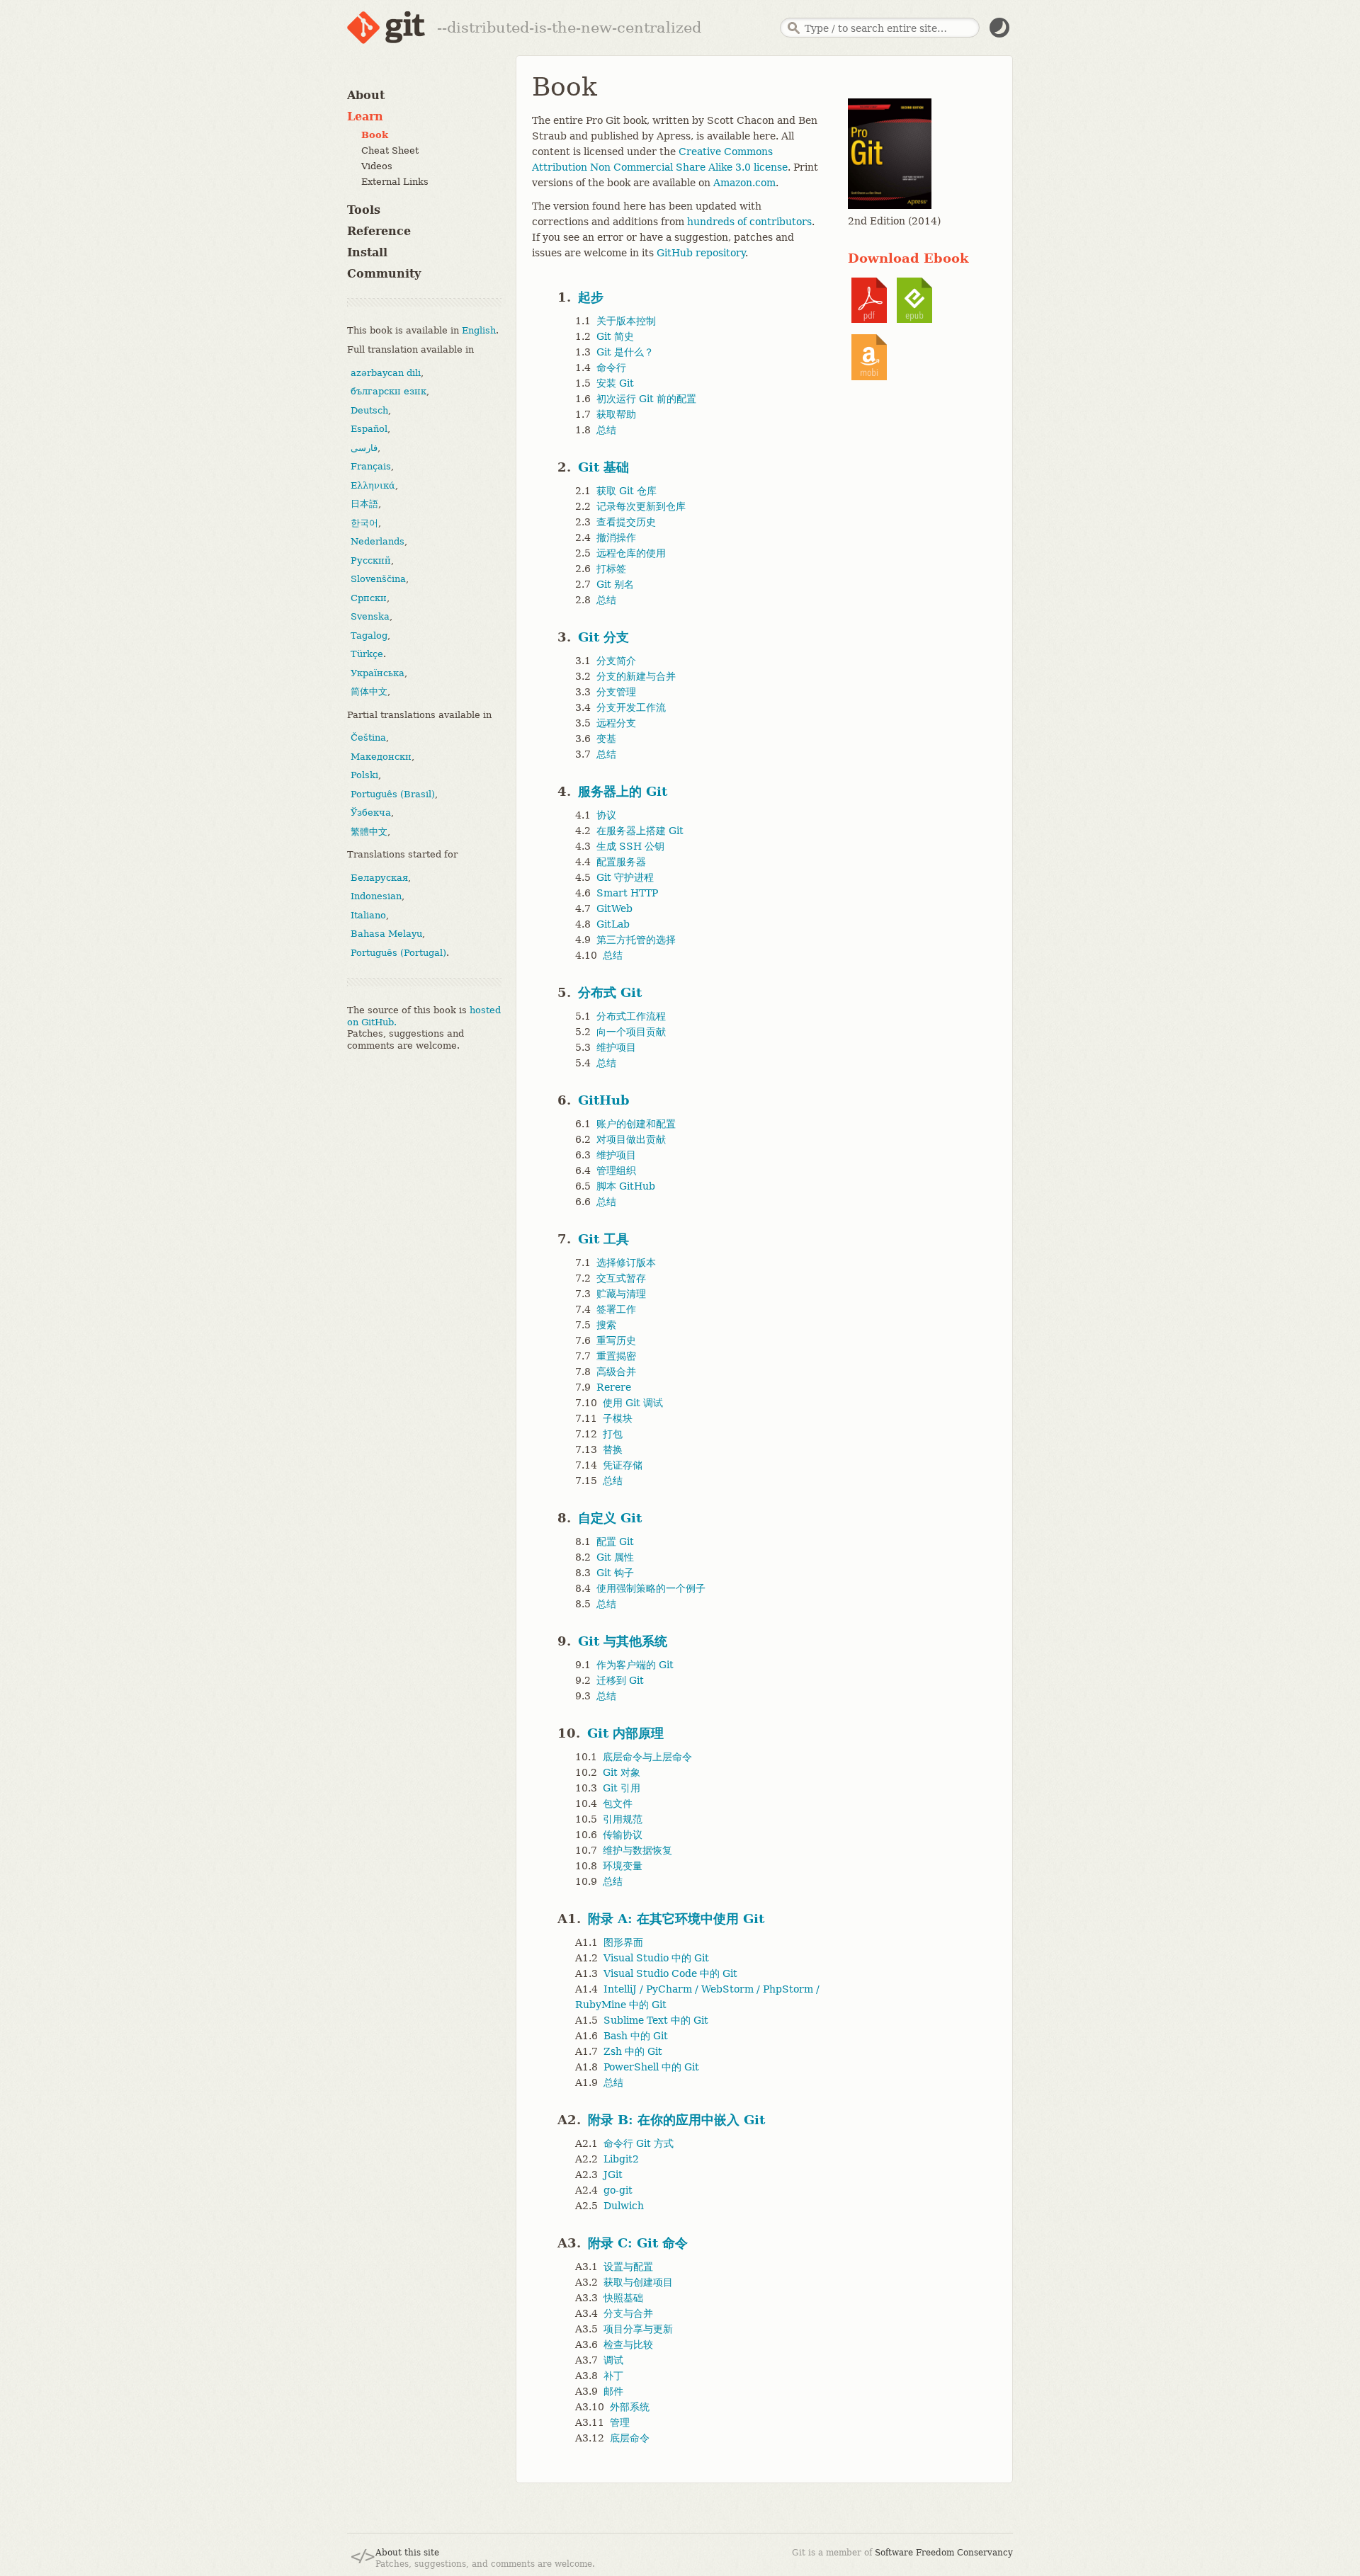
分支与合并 (628, 2313)
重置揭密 (616, 1356)
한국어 (364, 522)
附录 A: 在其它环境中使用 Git (676, 1919)
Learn (365, 116)
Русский (371, 560)
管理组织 (616, 1170)
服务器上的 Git (623, 791)
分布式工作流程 (631, 1016)
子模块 (618, 1418)
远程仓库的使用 (631, 553)
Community (384, 274)
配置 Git (615, 1541)
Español (369, 429)
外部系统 (630, 2407)
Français (371, 466)
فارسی (364, 447)
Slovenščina (378, 579)
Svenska (370, 616)
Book (375, 135)
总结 (606, 430)
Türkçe (367, 654)
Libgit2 (621, 2159)
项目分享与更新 (638, 2329)
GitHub (604, 1100)
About (366, 95)
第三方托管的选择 (636, 940)
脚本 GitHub (626, 1186)
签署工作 (616, 1309)
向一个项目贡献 (631, 1032)
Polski (364, 775)
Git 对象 (622, 1772)
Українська (378, 672)
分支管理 (616, 692)
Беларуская (379, 877)
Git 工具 (603, 1239)
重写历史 (616, 1340)
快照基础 (623, 2298)
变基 (606, 739)
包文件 (618, 1803)
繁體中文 (369, 831)
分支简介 (616, 661)
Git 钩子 (615, 1573)
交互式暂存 (621, 1278)
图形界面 (623, 1942)
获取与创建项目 (638, 2282)
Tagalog (369, 635)
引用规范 (623, 1819)
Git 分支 (603, 637)
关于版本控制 (626, 321)
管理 (620, 2422)
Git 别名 (615, 584)
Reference (379, 231)
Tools (364, 210)
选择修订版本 (626, 1263)
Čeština (368, 737)
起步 (591, 297)
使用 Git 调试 (633, 1403)
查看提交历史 (626, 522)
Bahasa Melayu (386, 934)
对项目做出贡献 (631, 1139)
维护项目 (616, 1047)
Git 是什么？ (625, 352)
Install (367, 252)
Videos (377, 166)
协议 (606, 815)
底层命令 (630, 2438)
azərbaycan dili (386, 372)
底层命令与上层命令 (647, 1757)
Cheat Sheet (390, 150)
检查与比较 (628, 2344)
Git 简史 (615, 336)
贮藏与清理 (621, 1294)
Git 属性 (615, 1557)
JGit (613, 2175)
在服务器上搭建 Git (640, 831)
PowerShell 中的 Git (651, 2067)
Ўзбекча (371, 813)
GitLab (613, 924)
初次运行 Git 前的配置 (646, 399)
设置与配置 (628, 2267)
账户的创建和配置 (636, 1124)
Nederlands (378, 541)
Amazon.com (744, 183)
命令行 (611, 367)
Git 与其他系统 (623, 1641)
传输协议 (623, 1835)
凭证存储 (623, 1465)
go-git (618, 2190)
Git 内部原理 (625, 1733)
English (479, 330)
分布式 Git (610, 992)
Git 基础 (603, 467)
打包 (613, 1434)
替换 (613, 1449)
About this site (407, 2553)
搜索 (606, 1325)
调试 (613, 2360)
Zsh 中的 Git (633, 2051)
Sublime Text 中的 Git (656, 2020)
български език (389, 391)
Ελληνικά (373, 485)
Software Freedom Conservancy (944, 2553)
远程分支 (616, 723)
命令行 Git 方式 (639, 2143)
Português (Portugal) (398, 952)
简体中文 (369, 691)
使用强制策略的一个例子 (651, 1588)
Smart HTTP (627, 893)
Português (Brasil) (393, 793)
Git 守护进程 (625, 877)
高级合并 (616, 1372)
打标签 (611, 569)
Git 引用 (622, 1788)
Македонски (381, 756)
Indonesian (376, 896)
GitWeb (614, 908)
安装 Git (615, 383)
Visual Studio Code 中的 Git (670, 1973)
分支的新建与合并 (636, 676)
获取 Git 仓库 (627, 491)
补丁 (613, 2376)
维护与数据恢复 (637, 1850)
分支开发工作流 (631, 707)
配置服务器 (621, 862)
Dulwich (624, 2206)
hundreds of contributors (749, 222)
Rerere (614, 1387)
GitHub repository (701, 253)
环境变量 (623, 1866)
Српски (369, 597)
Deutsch (369, 410)
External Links (395, 182)
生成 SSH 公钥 (630, 846)
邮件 (613, 2391)
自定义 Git (610, 1518)
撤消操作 (616, 537)
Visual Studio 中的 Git (656, 1958)
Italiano (368, 914)
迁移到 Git (620, 1680)
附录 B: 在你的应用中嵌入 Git (676, 2120)
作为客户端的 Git (635, 1665)
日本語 (364, 504)
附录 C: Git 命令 (638, 2243)
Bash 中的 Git (636, 2036)
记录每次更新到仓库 (641, 506)
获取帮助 (616, 414)
